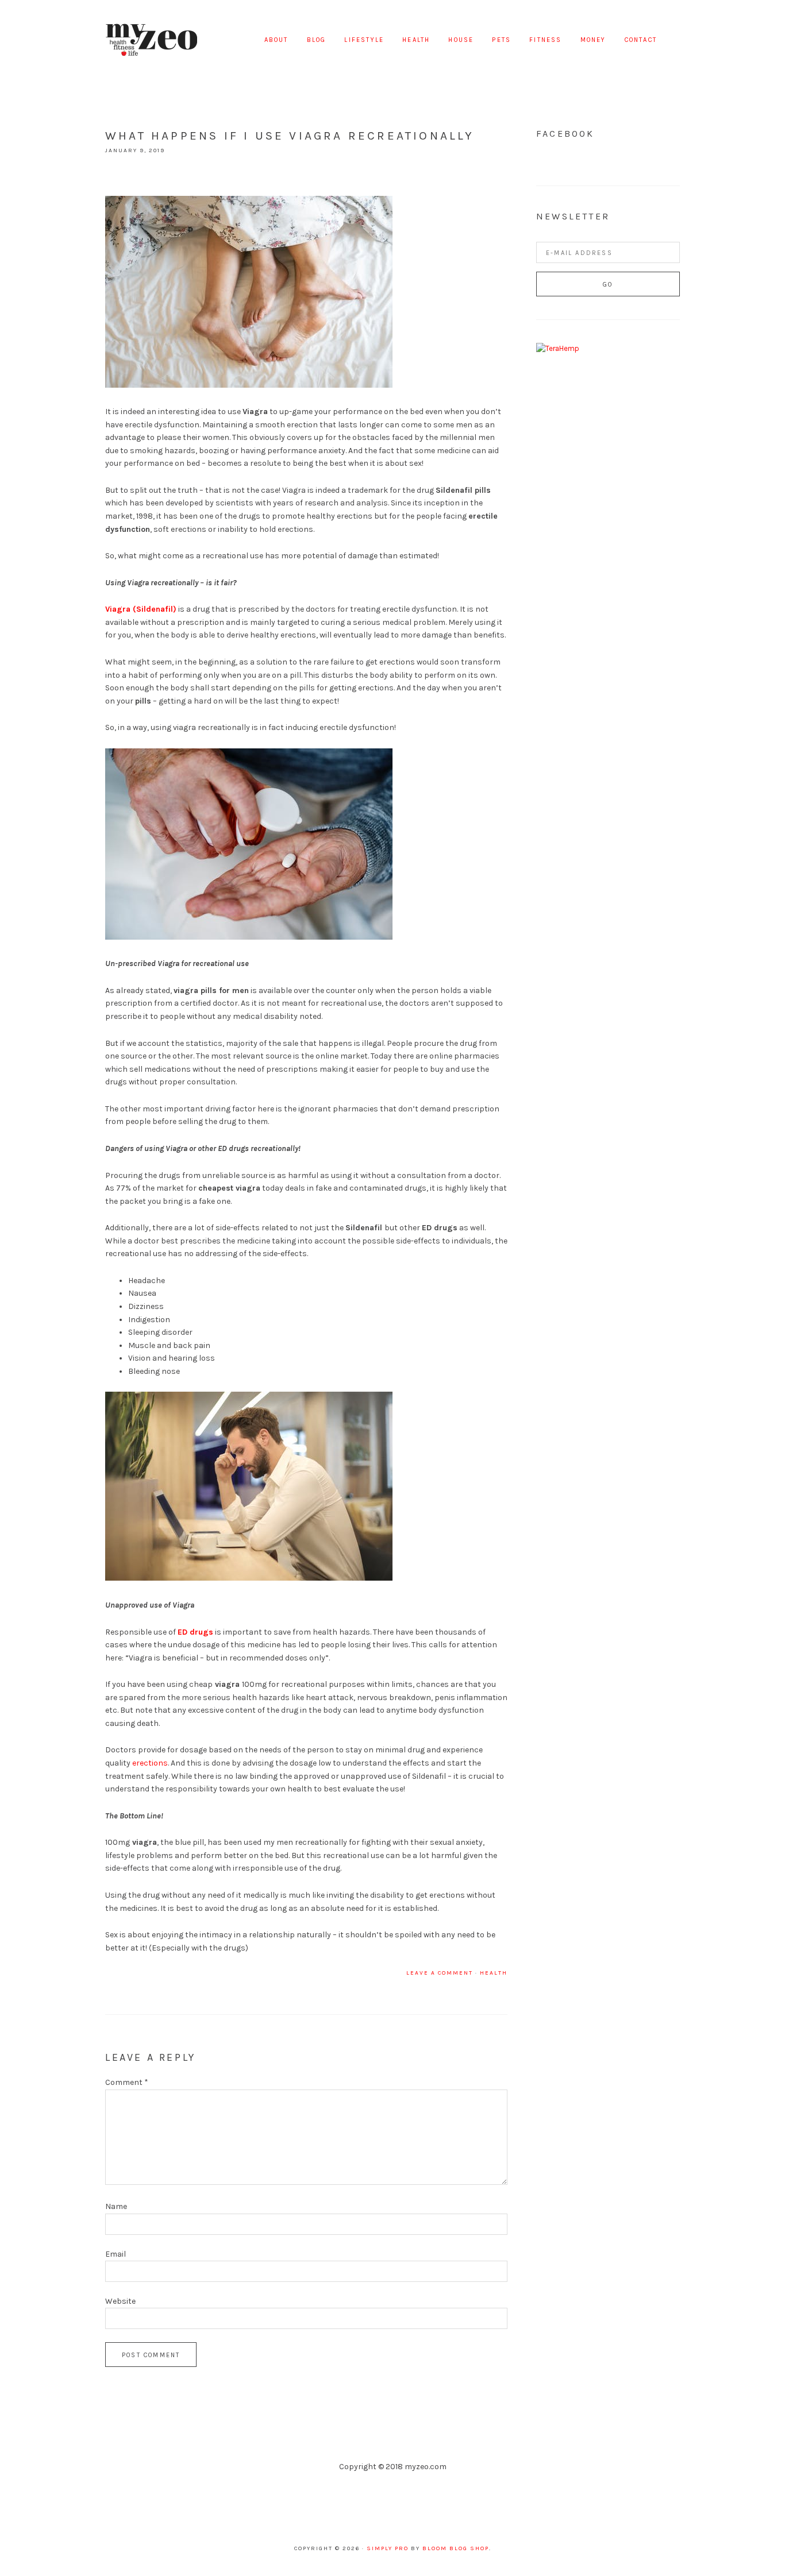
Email (116, 2254)
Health (494, 1973)
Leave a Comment (440, 1973)
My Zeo (151, 40)
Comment (127, 2082)
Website (120, 2301)
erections (150, 1763)
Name (116, 2206)
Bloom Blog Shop (456, 2548)
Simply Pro (388, 2548)
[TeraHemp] (558, 348)
